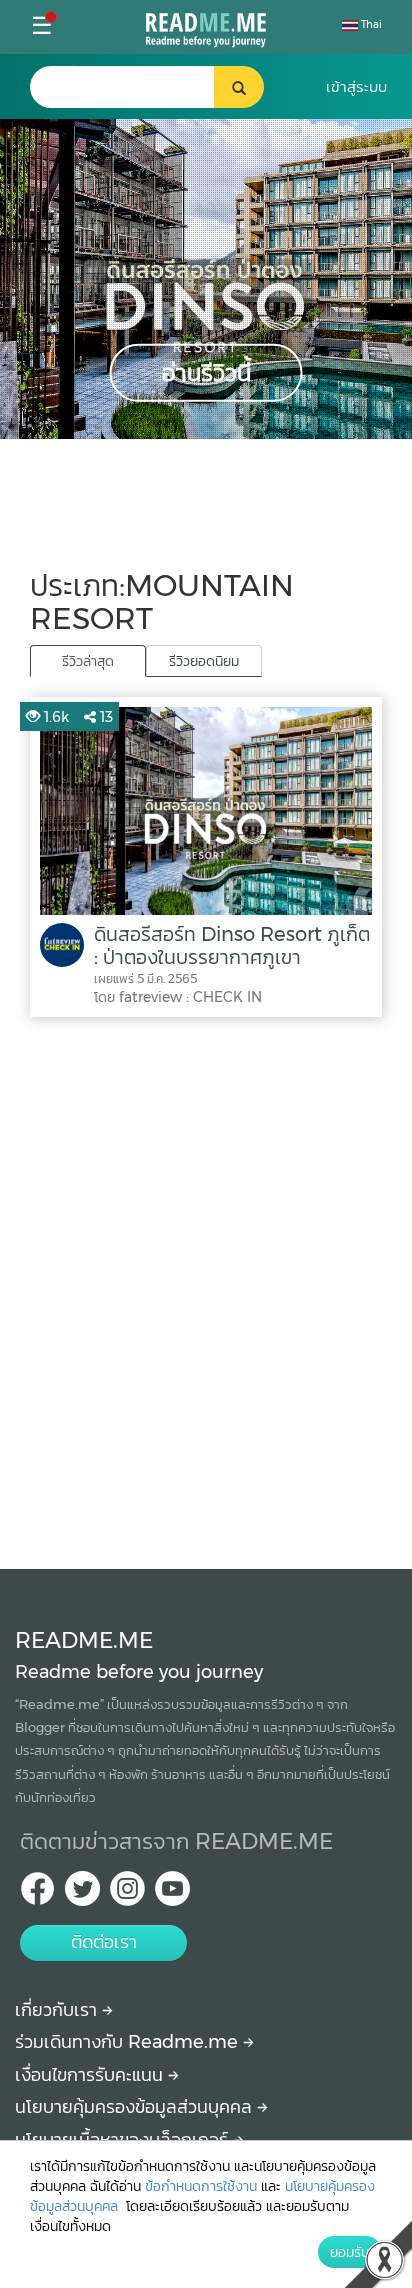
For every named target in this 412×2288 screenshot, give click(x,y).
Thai (370, 24)
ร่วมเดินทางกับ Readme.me (129, 2042)
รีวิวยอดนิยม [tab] (204, 661)
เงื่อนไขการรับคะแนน (91, 2075)
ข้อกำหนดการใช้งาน (201, 2186)
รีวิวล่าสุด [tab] (88, 661)
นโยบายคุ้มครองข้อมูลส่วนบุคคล (136, 2107)
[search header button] (239, 87)
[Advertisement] (206, 1288)
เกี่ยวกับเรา (58, 2010)
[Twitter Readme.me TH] (82, 1894)
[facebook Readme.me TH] (37, 1894)
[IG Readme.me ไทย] (127, 1894)
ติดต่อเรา (104, 1942)
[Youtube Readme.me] (172, 1894)
